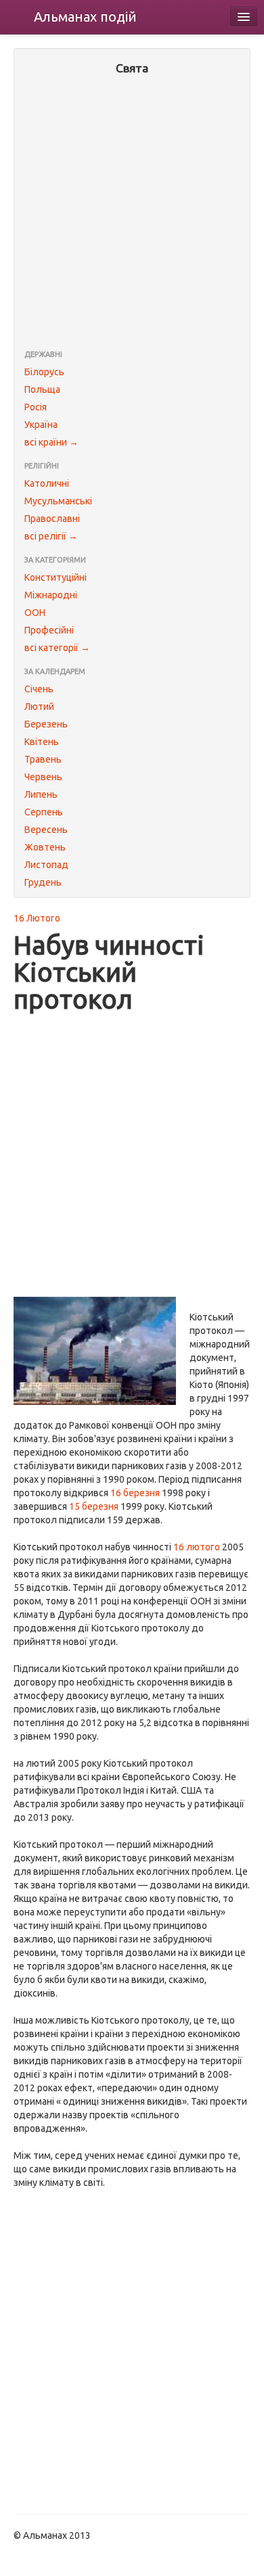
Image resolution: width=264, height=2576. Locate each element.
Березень (46, 724)
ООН (35, 613)
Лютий (39, 707)
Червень (43, 777)
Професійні (49, 630)
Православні (52, 519)
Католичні (47, 483)
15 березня (94, 1506)
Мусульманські (58, 501)
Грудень (43, 882)
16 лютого (197, 1547)
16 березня (135, 1493)
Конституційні (56, 577)
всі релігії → (51, 536)
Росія (36, 407)
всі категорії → (57, 648)
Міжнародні (51, 595)
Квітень (42, 742)
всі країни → (51, 442)
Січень (39, 689)
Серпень (44, 812)
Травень (43, 759)
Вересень (46, 830)
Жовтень (45, 847)
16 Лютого (37, 918)
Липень (41, 794)
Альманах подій (85, 17)
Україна (41, 425)
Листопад (46, 865)
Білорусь (44, 372)
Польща (42, 389)
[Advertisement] (132, 214)
